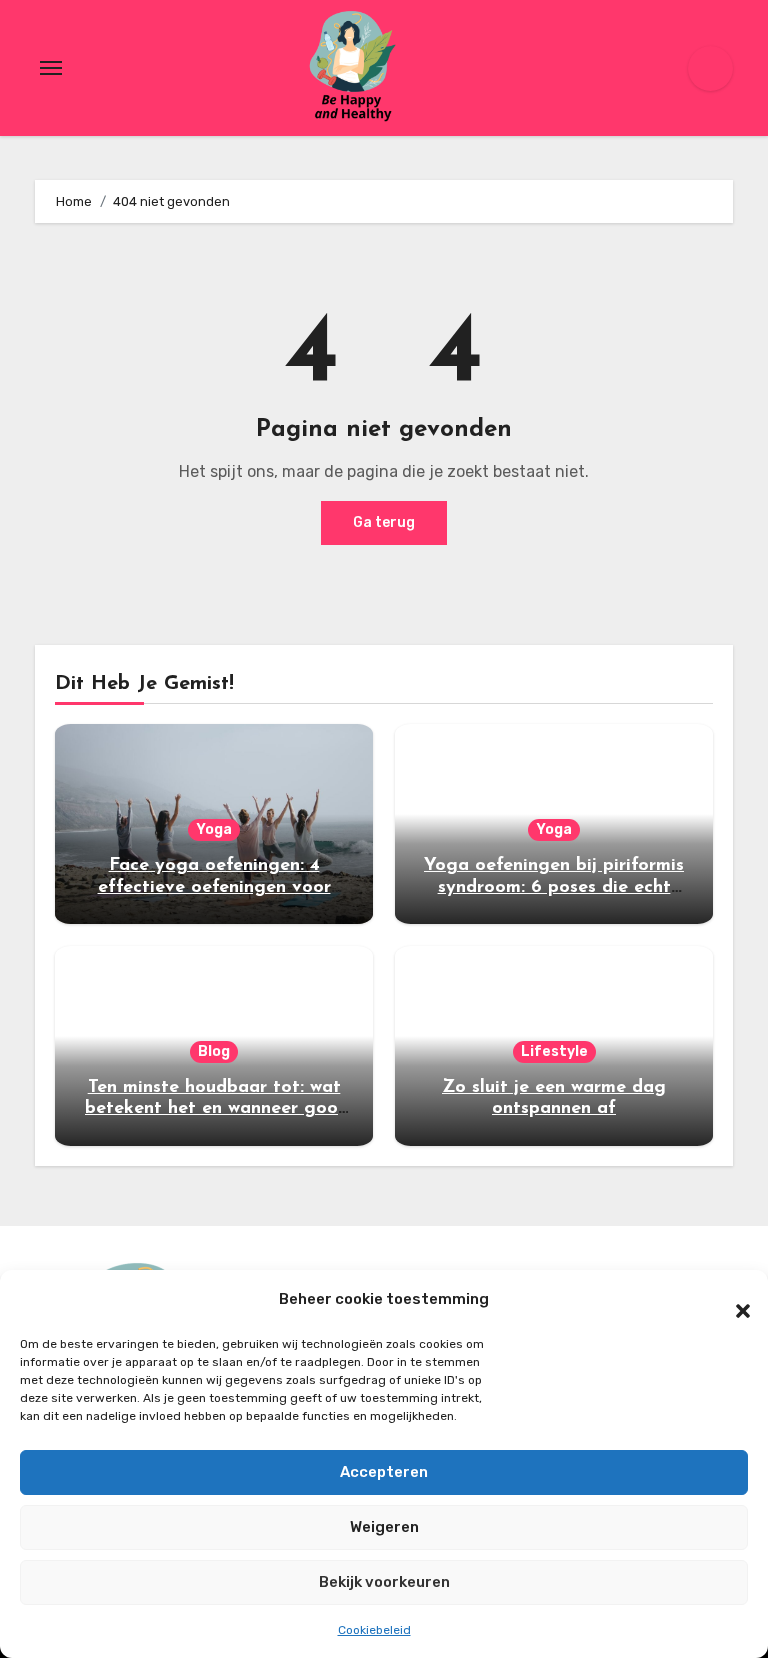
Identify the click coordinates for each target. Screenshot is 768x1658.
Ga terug (384, 522)
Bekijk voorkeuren (384, 1582)
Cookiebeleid (374, 1630)
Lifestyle (554, 1051)
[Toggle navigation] (51, 68)
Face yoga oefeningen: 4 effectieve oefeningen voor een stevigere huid (214, 887)
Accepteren (384, 1472)
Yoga (214, 829)
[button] (733, 1300)
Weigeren (384, 1527)
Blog (214, 1051)
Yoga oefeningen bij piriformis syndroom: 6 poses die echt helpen (554, 887)
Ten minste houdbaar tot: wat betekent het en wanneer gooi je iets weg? (214, 1109)
